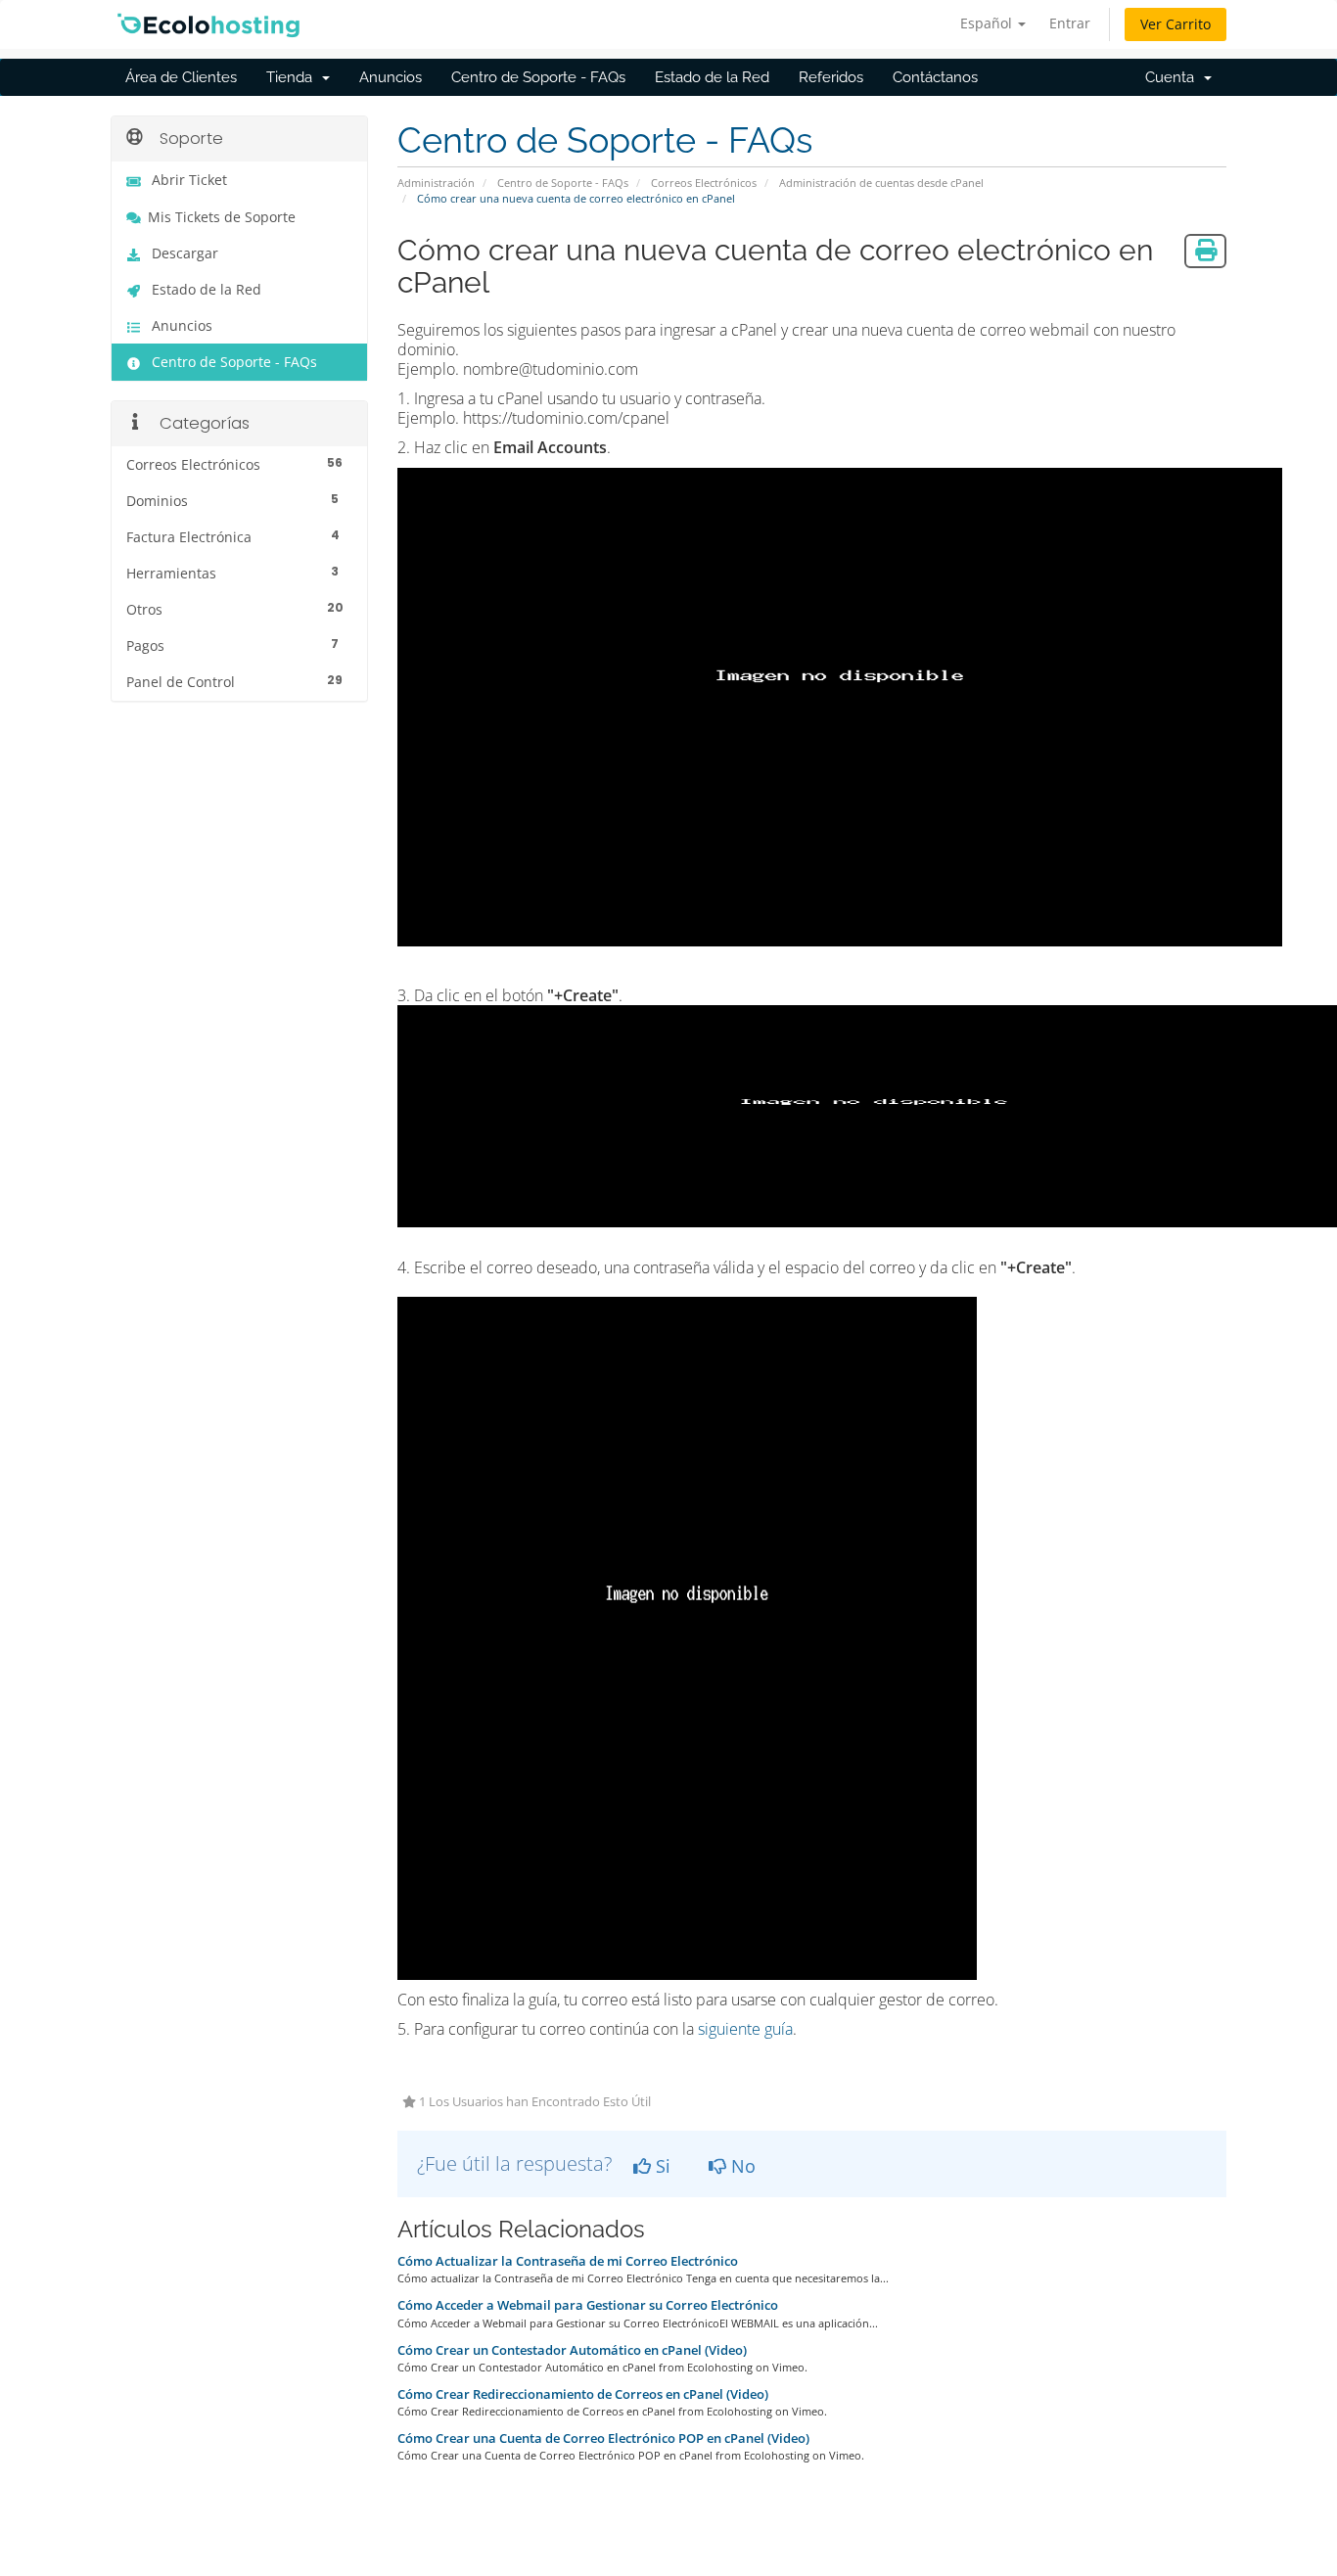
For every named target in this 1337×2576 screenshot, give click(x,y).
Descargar (185, 253)
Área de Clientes (181, 77)
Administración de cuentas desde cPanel (881, 183)
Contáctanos (935, 77)
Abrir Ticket (189, 180)
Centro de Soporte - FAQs (538, 77)
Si (661, 2166)
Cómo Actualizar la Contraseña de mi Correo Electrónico (568, 2261)
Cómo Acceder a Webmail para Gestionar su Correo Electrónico (588, 2305)
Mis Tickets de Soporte (222, 217)
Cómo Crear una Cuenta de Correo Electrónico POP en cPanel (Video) (603, 2438)
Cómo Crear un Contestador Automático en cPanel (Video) (572, 2350)
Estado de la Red (712, 77)
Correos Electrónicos (704, 183)
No (741, 2166)
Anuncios (391, 77)
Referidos (831, 77)
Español (988, 23)
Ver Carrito (1176, 24)
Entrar (1070, 23)
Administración (436, 183)
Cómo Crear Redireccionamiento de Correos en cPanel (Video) (583, 2394)
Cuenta (1174, 77)
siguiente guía (745, 2029)
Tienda (293, 77)
